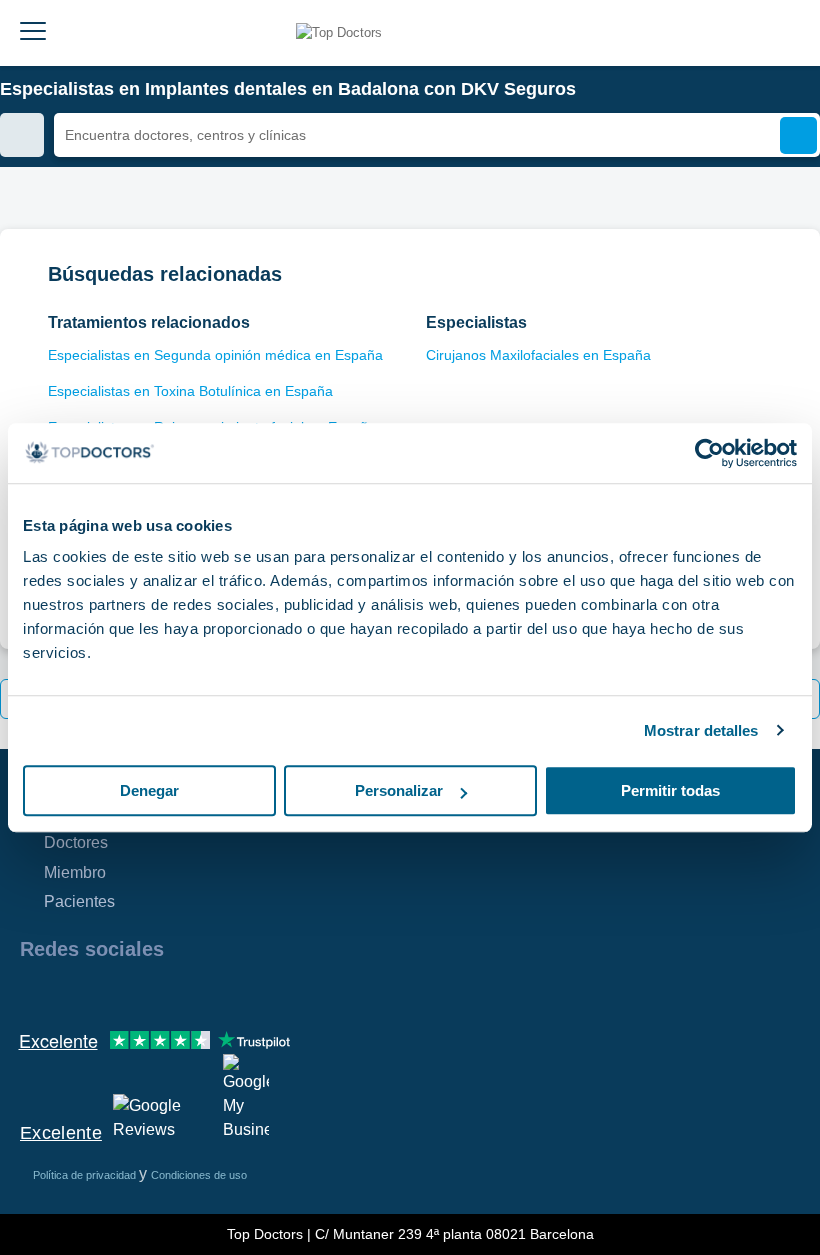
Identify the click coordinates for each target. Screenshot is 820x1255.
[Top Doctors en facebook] (34, 992)
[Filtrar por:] (22, 135)
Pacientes (79, 901)
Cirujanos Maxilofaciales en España (538, 355)
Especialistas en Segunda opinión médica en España (215, 355)
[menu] (33, 33)
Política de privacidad (86, 1175)
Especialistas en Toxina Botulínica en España (190, 391)
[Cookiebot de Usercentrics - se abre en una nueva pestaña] (709, 453)
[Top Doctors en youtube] (178, 992)
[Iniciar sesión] (798, 33)
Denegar (149, 790)
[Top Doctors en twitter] (142, 992)
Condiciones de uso (199, 1175)
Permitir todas (670, 790)
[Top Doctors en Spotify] (252, 992)
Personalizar (399, 790)
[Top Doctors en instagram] (70, 992)
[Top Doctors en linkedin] (106, 992)
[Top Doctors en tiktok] (214, 992)
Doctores (76, 842)
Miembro (75, 872)
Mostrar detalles (701, 730)
